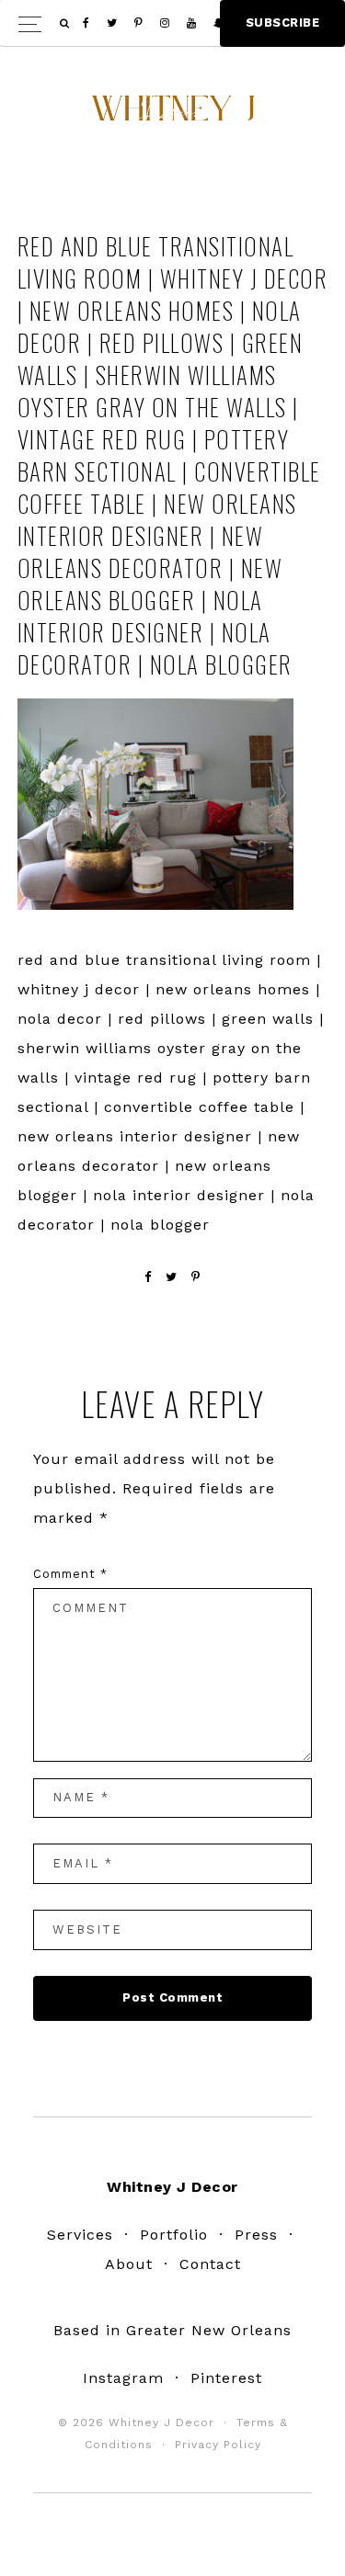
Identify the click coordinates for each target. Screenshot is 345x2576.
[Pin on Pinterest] (196, 1277)
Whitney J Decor (173, 115)
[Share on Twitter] (172, 1277)
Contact (210, 2264)
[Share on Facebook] (148, 1277)
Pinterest (226, 2378)
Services (80, 2235)
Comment (70, 1574)
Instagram (123, 2378)
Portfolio (174, 2235)
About (129, 2264)
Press (256, 2235)
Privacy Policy (218, 2445)
